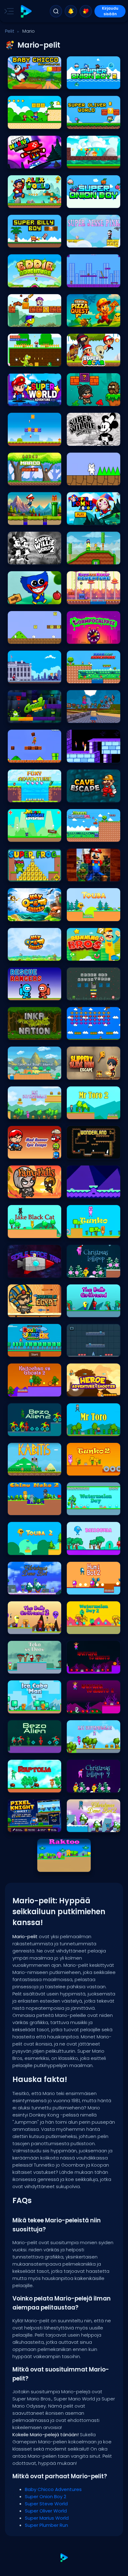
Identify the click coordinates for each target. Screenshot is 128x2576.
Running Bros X (84, 954)
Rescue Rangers (26, 994)
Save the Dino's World (31, 1073)
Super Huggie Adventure (33, 835)
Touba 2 (18, 1549)
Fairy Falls (20, 1192)
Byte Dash (79, 1192)
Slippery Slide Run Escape (94, 1073)
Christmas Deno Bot (30, 1588)
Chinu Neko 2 (23, 1509)
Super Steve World (28, 122)
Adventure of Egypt (28, 1311)
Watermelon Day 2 (87, 1628)
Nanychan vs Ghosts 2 (91, 1707)
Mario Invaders (84, 1033)
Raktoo (47, 1865)
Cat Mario (20, 637)
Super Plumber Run (87, 162)
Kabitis (17, 1469)
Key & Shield (22, 915)
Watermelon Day (85, 1509)
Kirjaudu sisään (110, 11)
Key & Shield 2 (24, 954)
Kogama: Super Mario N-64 (94, 716)
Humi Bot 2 (80, 1588)
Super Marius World (29, 162)
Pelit (10, 31)
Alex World (20, 202)
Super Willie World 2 (29, 558)
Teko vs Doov (23, 1667)
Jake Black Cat (25, 1232)
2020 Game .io (24, 677)
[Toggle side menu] (8, 11)
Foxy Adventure (25, 796)
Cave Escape (82, 796)
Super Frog (21, 875)
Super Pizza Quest (86, 320)
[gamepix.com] (26, 11)
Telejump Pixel (83, 1350)
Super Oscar (81, 360)
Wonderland (82, 1152)
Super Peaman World (31, 320)
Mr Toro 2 (78, 1113)
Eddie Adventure (26, 281)
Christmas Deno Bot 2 (90, 1826)
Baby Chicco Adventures (34, 83)
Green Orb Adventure (89, 994)
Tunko (75, 1232)
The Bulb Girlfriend (87, 1311)
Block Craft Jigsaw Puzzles (94, 875)
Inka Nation (21, 1033)
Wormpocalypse (85, 637)
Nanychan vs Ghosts (90, 1667)
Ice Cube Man (24, 1707)
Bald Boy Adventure (88, 677)
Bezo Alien (20, 1747)
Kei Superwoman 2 (87, 1747)
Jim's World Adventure (91, 400)
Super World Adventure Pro (34, 400)
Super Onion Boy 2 (87, 83)
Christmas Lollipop (87, 1271)
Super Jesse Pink (85, 241)
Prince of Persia (84, 756)
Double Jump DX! (26, 1350)
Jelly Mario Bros (25, 756)
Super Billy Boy (24, 241)
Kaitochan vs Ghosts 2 (32, 1390)
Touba (76, 915)
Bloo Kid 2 (79, 558)
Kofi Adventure (83, 281)
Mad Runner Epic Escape (34, 1152)
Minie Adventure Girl (88, 835)
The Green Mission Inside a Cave (34, 716)
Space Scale (23, 1271)
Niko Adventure (25, 360)
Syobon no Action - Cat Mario (94, 479)
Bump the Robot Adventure (94, 598)
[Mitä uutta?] (71, 11)
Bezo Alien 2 (22, 1430)
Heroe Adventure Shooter (93, 1390)
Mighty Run (21, 518)
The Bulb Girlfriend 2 (29, 1628)
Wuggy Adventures (29, 598)
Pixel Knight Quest (27, 1826)
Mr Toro (76, 1430)
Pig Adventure (23, 439)
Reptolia (18, 1786)
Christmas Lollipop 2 (89, 1786)
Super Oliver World (87, 122)
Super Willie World (86, 439)
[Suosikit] (86, 11)
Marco (17, 479)
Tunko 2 (77, 1469)
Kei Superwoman (27, 1113)
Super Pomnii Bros (87, 518)
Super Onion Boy (85, 202)
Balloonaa (80, 1549)
